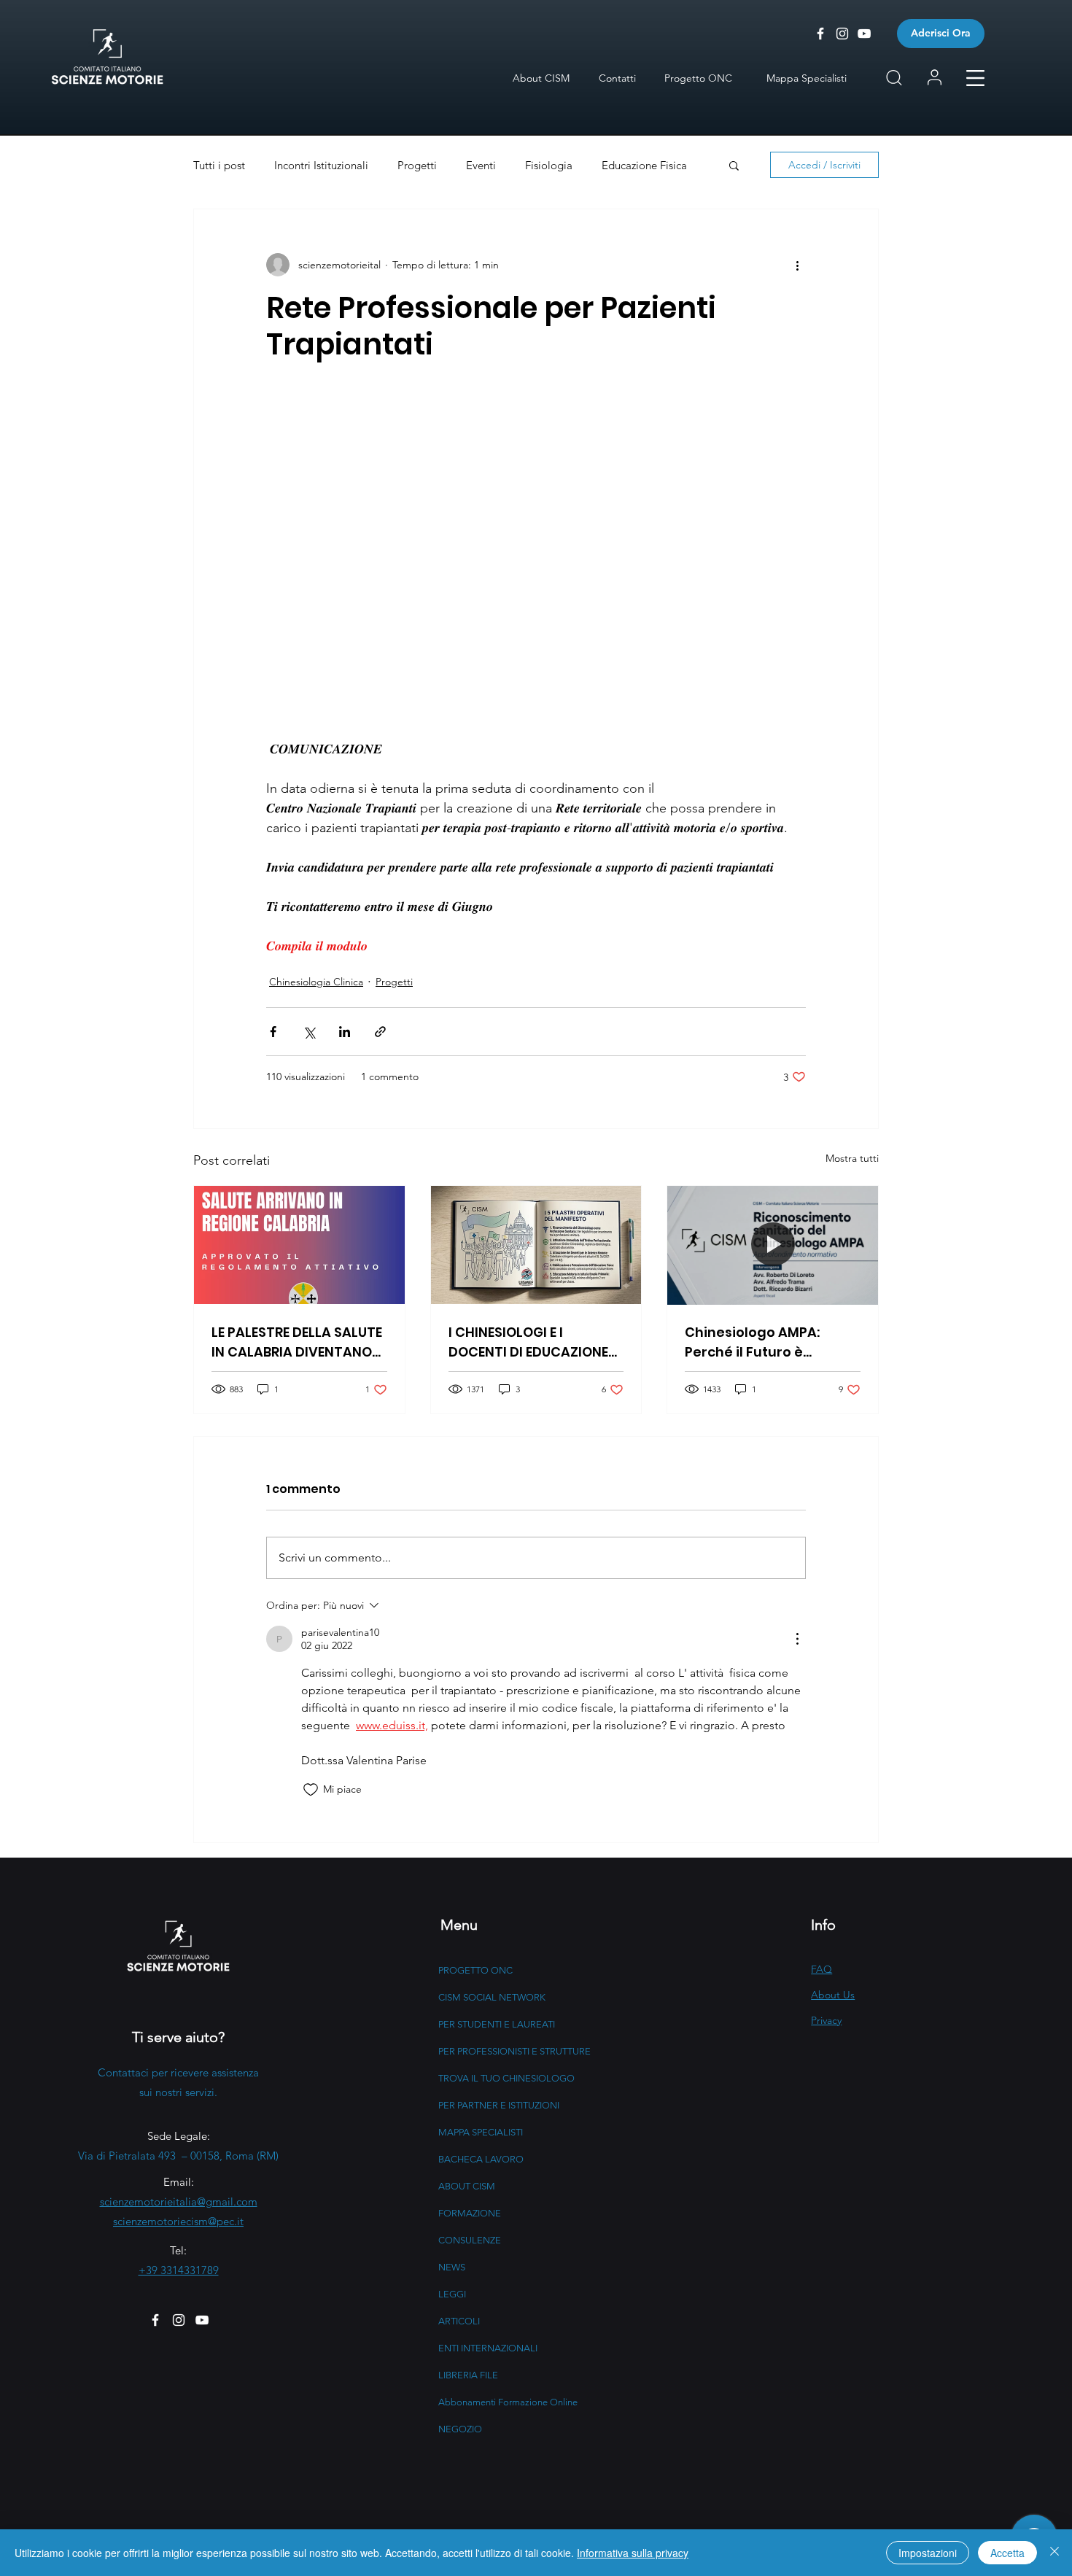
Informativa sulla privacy (633, 2553)
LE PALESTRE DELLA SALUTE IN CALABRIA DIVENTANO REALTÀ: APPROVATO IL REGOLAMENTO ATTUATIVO (297, 1342)
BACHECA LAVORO (481, 2159)
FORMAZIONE (470, 2213)
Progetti (417, 165)
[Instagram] (179, 2320)
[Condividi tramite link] (380, 1032)
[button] (975, 78)
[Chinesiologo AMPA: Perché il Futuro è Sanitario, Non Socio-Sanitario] (773, 1245)
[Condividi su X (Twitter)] (309, 1032)
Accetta (1007, 2553)
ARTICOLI (459, 2321)
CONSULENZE (470, 2240)
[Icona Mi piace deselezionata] (311, 1790)
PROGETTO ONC (475, 1970)
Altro (614, 165)
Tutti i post (219, 165)
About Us (833, 1995)
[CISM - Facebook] (820, 34)
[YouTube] (202, 2320)
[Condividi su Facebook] (273, 1032)
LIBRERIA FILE (468, 2375)
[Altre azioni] (797, 265)
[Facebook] (155, 2320)
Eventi (481, 165)
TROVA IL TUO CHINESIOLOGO (506, 2078)
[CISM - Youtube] (864, 34)
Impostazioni (928, 2553)
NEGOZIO (460, 2429)
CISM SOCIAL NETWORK (492, 1997)
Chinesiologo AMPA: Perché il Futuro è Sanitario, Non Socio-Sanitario (757, 1342)
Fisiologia (549, 165)
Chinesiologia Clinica (316, 982)
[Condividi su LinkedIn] (345, 1032)
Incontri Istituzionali (321, 165)
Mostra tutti (852, 1158)
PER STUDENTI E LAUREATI (497, 2024)
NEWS (452, 2267)
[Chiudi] (1054, 2553)
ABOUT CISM (467, 2186)
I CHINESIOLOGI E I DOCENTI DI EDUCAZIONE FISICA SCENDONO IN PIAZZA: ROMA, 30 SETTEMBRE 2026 (528, 1342)
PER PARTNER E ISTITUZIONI (499, 2105)
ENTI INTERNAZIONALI (488, 2348)
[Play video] (536, 548)
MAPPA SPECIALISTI (481, 2132)
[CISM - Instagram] (842, 34)
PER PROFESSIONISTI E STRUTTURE (514, 2051)
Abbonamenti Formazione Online (508, 2402)
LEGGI (452, 2294)
